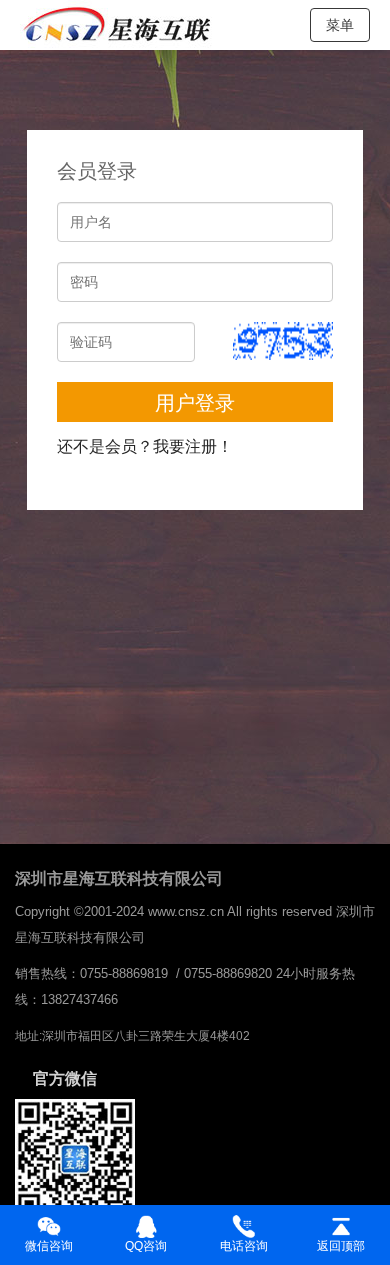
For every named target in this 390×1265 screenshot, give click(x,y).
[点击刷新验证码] (283, 341)
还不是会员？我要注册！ (145, 446)
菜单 (340, 25)
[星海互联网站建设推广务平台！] (120, 25)
